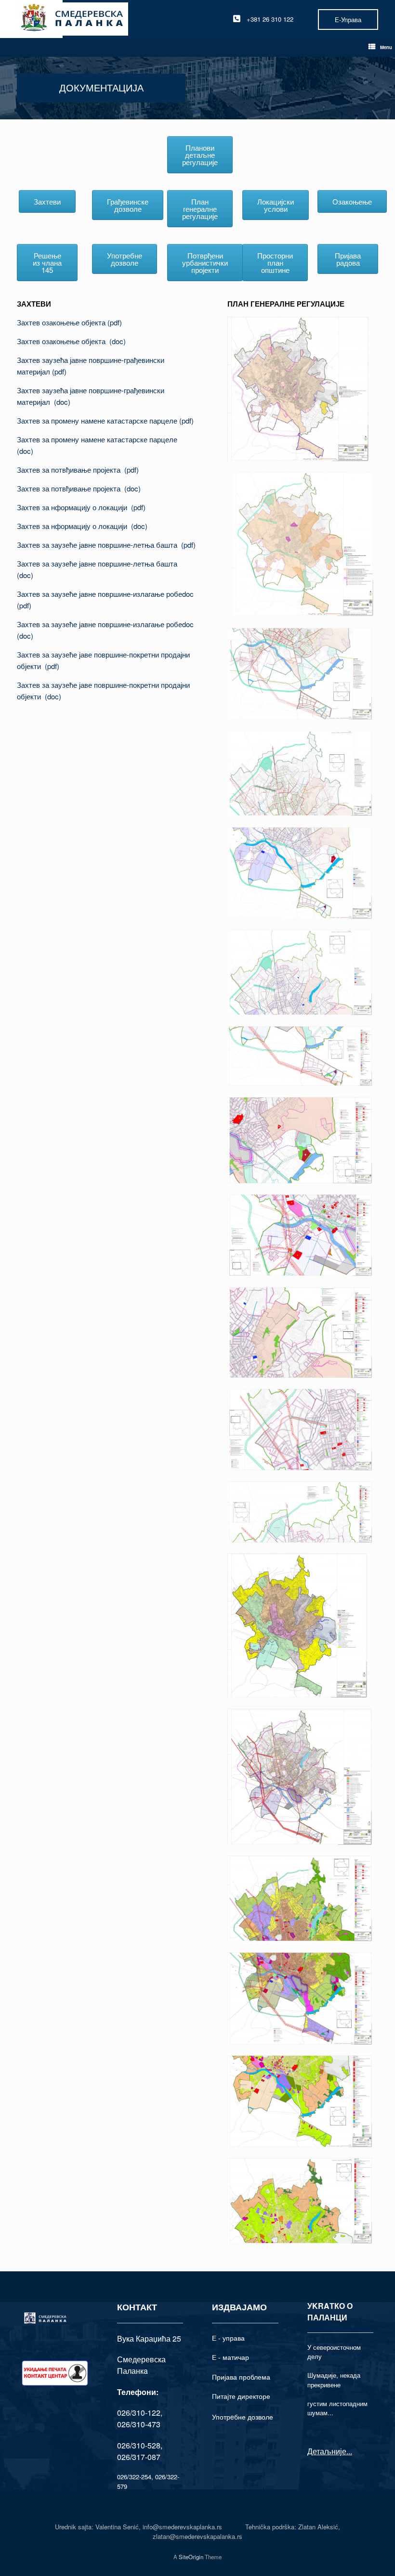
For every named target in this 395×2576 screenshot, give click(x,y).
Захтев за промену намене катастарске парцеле (98, 420)
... (349, 2451)
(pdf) (59, 371)
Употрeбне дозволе (243, 2417)
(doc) (62, 402)
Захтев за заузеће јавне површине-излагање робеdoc (106, 594)
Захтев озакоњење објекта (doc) (71, 341)
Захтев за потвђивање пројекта (71, 470)
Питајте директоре (241, 2396)
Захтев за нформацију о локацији (74, 507)
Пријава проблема (241, 2377)
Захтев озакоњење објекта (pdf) (69, 322)
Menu (386, 47)
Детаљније (327, 2451)
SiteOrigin (191, 2557)
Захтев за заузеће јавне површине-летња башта (99, 545)
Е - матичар (230, 2357)
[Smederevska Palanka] (72, 19)
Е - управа (228, 2338)
